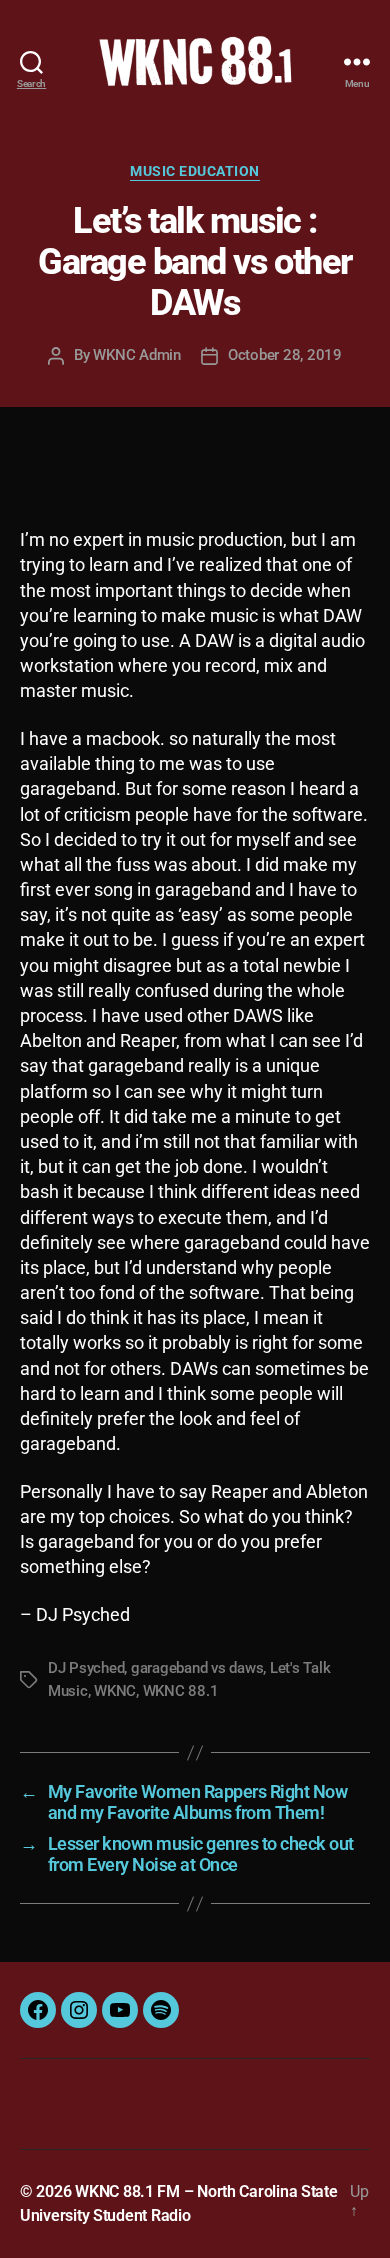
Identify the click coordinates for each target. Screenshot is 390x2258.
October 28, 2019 (285, 355)
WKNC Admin (136, 355)
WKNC (115, 1691)
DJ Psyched (86, 1668)
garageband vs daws (197, 1668)
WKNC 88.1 (181, 1691)
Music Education (195, 171)
